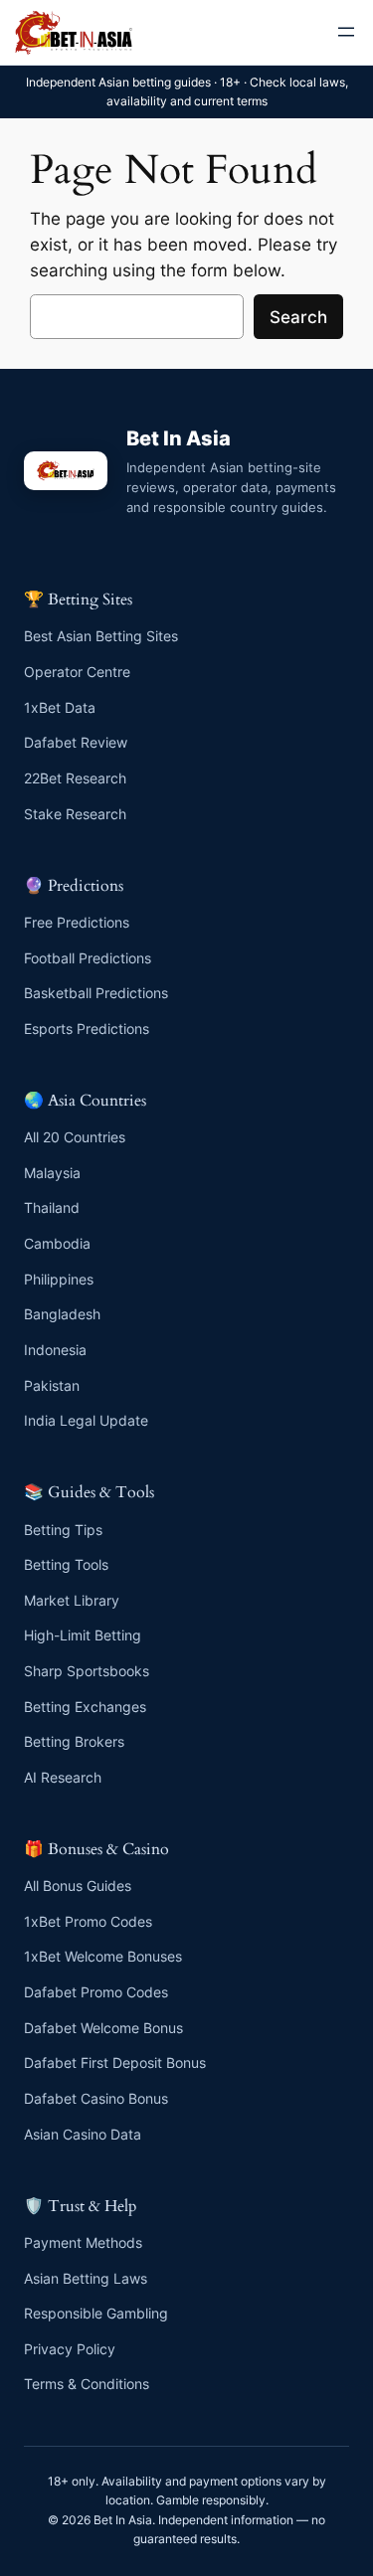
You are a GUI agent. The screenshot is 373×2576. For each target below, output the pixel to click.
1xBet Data (60, 707)
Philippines (59, 1279)
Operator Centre (77, 672)
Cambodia (57, 1243)
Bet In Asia (179, 438)
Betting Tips (63, 1530)
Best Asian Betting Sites (101, 636)
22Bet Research (75, 778)
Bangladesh (62, 1314)
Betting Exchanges (85, 1707)
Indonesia (55, 1350)
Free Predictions (77, 922)
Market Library (72, 1600)
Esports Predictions (87, 1029)
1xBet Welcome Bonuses (103, 1956)
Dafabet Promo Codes (96, 1992)
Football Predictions (88, 958)
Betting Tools (66, 1564)
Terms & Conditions (87, 2384)
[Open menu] (346, 32)
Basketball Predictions (96, 993)
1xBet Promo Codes (88, 1921)
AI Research (63, 1777)
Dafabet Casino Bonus (96, 2098)
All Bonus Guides (78, 1886)
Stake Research (75, 814)
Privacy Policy (70, 2349)
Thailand (52, 1207)
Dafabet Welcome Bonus (103, 2028)
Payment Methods (83, 2242)
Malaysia (52, 1173)
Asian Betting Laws (86, 2278)
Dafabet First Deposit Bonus (115, 2062)
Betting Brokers (74, 1741)
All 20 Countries (75, 1137)
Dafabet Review (76, 742)
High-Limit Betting (83, 1635)
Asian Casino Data (83, 2134)
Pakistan (52, 1385)
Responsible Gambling (96, 2313)
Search (298, 317)
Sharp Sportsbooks (87, 1671)
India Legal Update (86, 1420)
